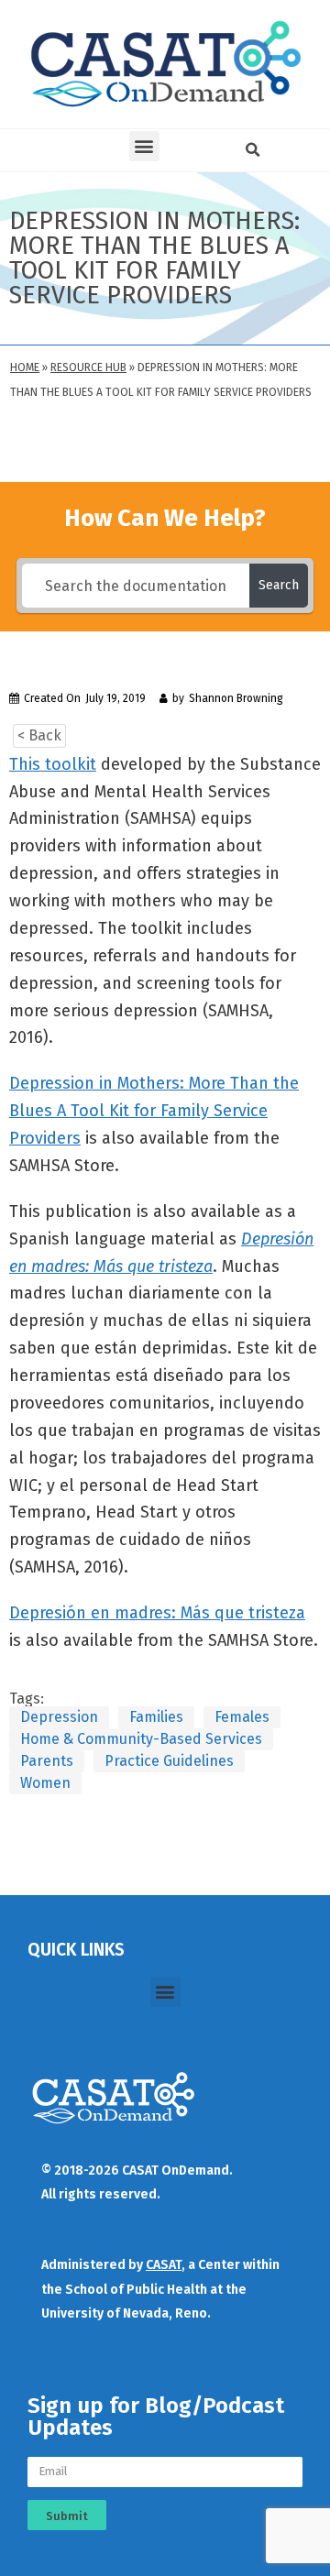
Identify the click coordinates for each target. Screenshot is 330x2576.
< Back (39, 735)
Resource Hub (88, 367)
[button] (144, 146)
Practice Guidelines (169, 1761)
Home (25, 367)
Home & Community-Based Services (141, 1739)
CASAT (164, 2265)
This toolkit (53, 764)
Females (242, 1717)
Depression (59, 1717)
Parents (47, 1761)
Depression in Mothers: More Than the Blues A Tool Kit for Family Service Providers (154, 1111)
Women (45, 1783)
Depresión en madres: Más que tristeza (157, 1613)
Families (156, 1717)
